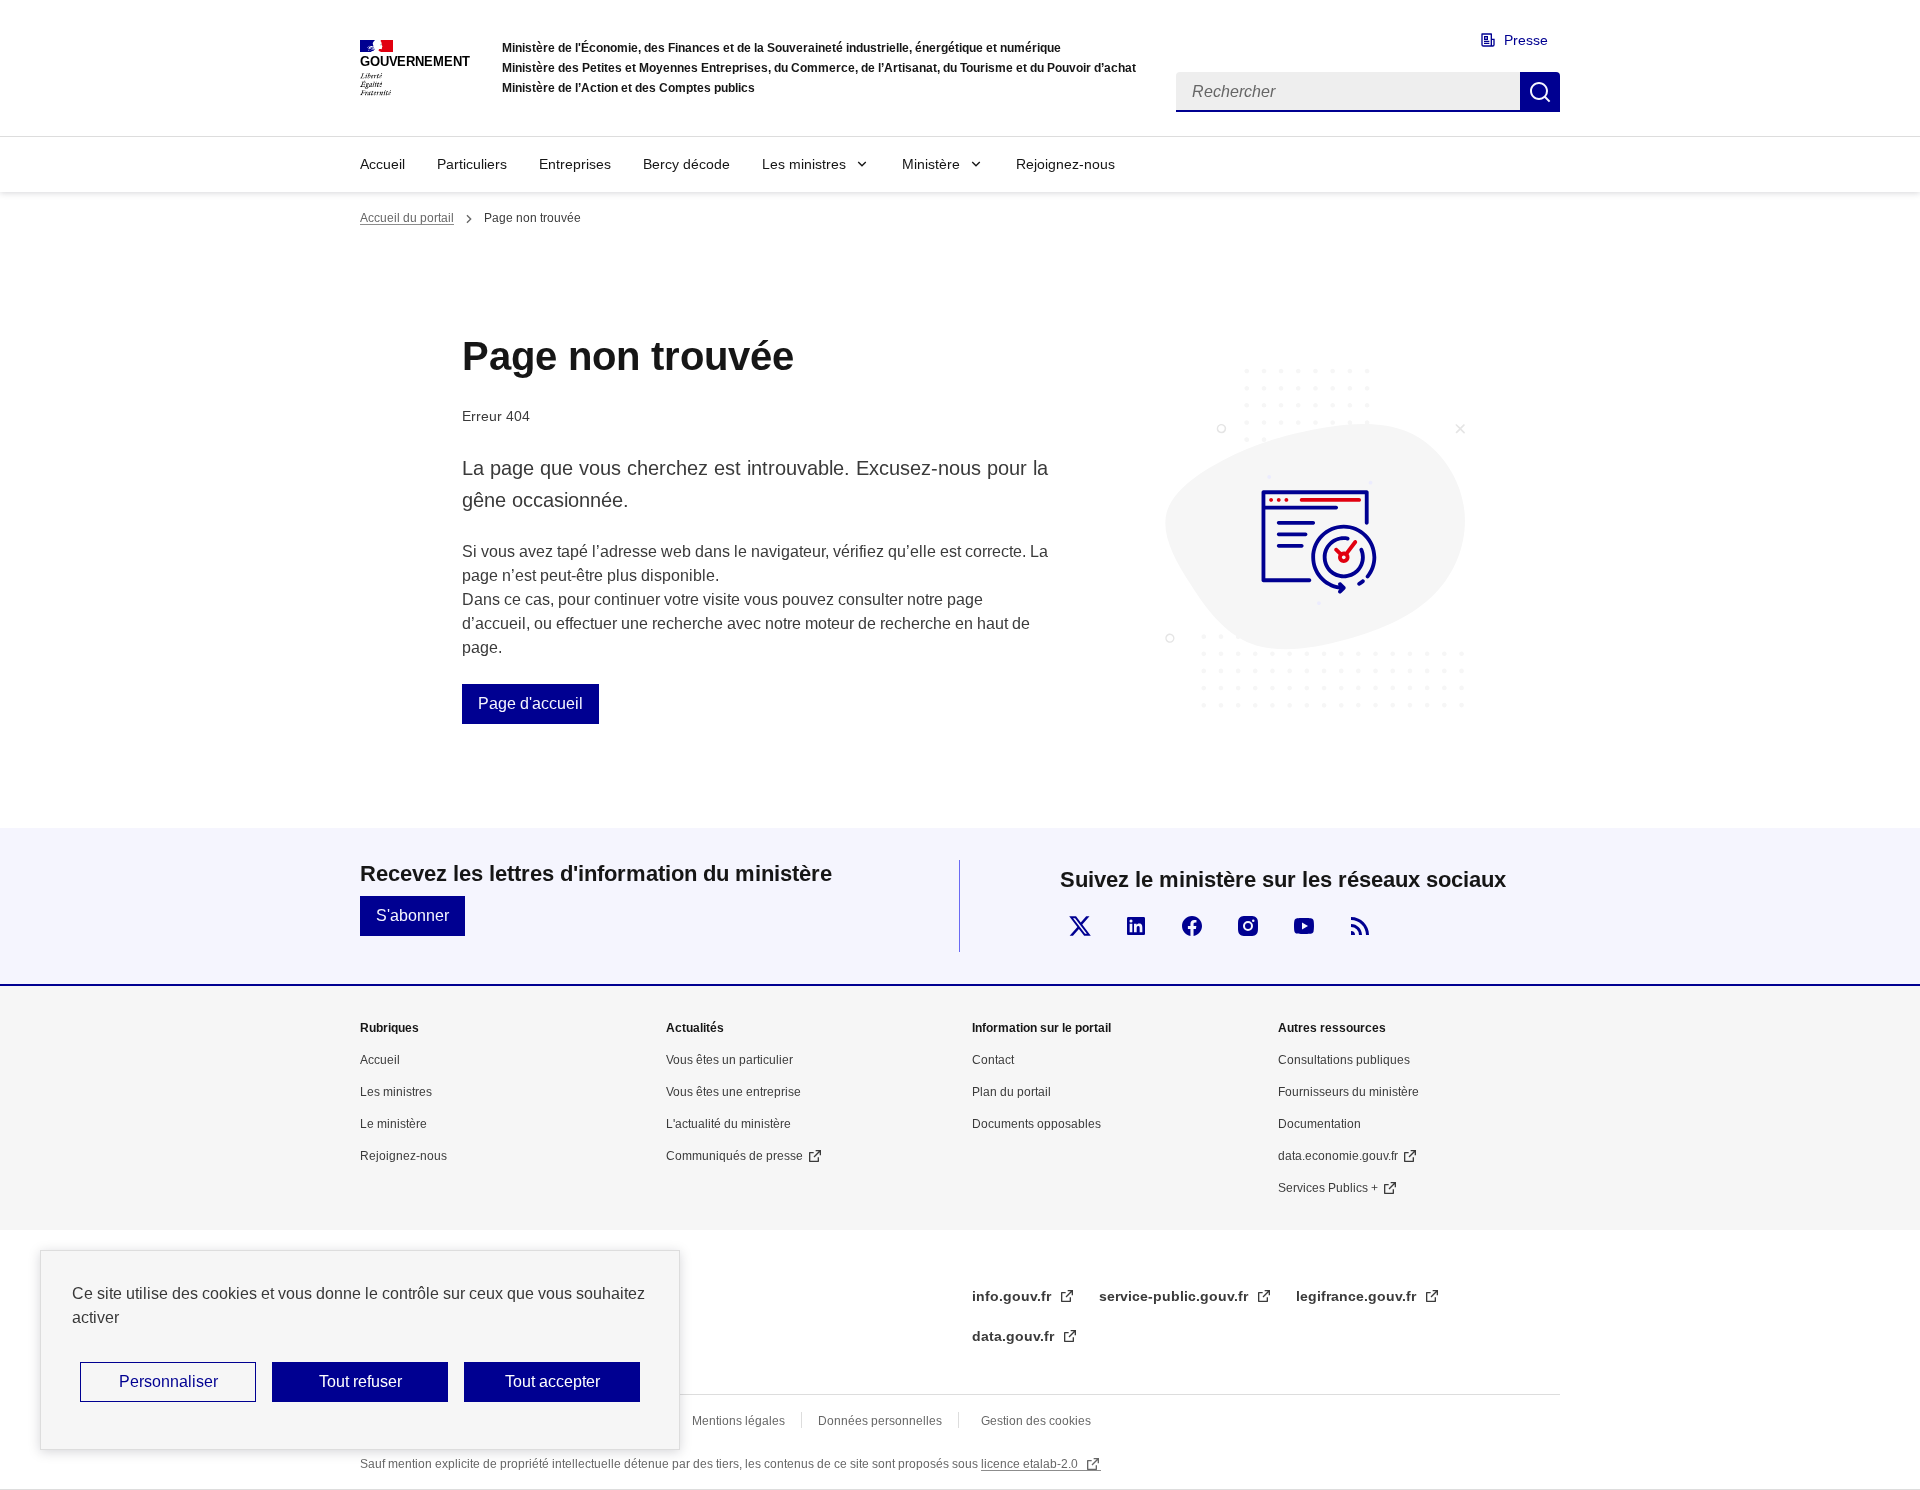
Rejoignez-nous (1065, 164)
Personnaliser (168, 1381)
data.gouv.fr (1015, 1336)
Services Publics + (1328, 1188)
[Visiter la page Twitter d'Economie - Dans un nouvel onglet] (1080, 926)
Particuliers (472, 164)
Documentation (1319, 1124)
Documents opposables (1036, 1124)
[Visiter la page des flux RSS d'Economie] (1360, 926)
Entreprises (575, 164)
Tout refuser (360, 1381)
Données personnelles (880, 1421)
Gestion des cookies (1036, 1421)
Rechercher (1540, 92)
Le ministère (393, 1124)
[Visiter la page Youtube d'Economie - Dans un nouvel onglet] (1304, 926)
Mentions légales (738, 1421)
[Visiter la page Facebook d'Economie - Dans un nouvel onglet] (1192, 926)
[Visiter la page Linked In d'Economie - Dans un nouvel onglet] (1136, 926)
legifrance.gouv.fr (1358, 1296)
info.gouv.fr (1013, 1296)
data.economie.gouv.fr (1338, 1156)
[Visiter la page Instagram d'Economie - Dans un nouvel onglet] (1248, 926)
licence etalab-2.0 (1031, 1464)
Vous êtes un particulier (729, 1060)
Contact (993, 1060)
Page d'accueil (530, 703)
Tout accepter (552, 1381)
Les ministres (804, 164)
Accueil (382, 164)
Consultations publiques (1344, 1060)
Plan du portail (1011, 1092)
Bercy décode (686, 164)
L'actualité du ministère (728, 1124)
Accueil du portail (407, 218)
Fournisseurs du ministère (1348, 1092)
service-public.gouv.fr (1175, 1296)
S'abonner (412, 915)
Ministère (931, 164)
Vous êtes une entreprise (733, 1092)
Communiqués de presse (734, 1156)
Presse (1526, 40)
